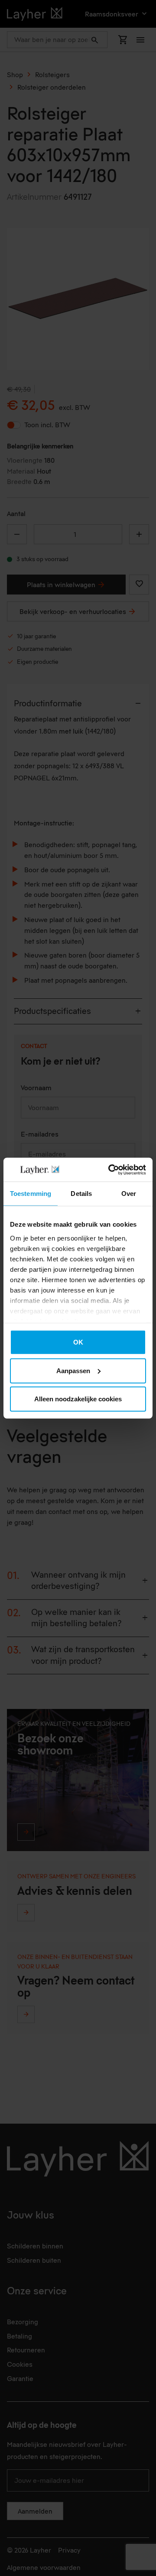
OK (78, 1342)
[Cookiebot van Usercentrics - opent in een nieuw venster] (110, 1169)
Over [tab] (129, 1194)
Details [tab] (81, 1194)
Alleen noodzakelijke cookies (78, 1399)
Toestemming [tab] (31, 1194)
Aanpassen (73, 1370)
